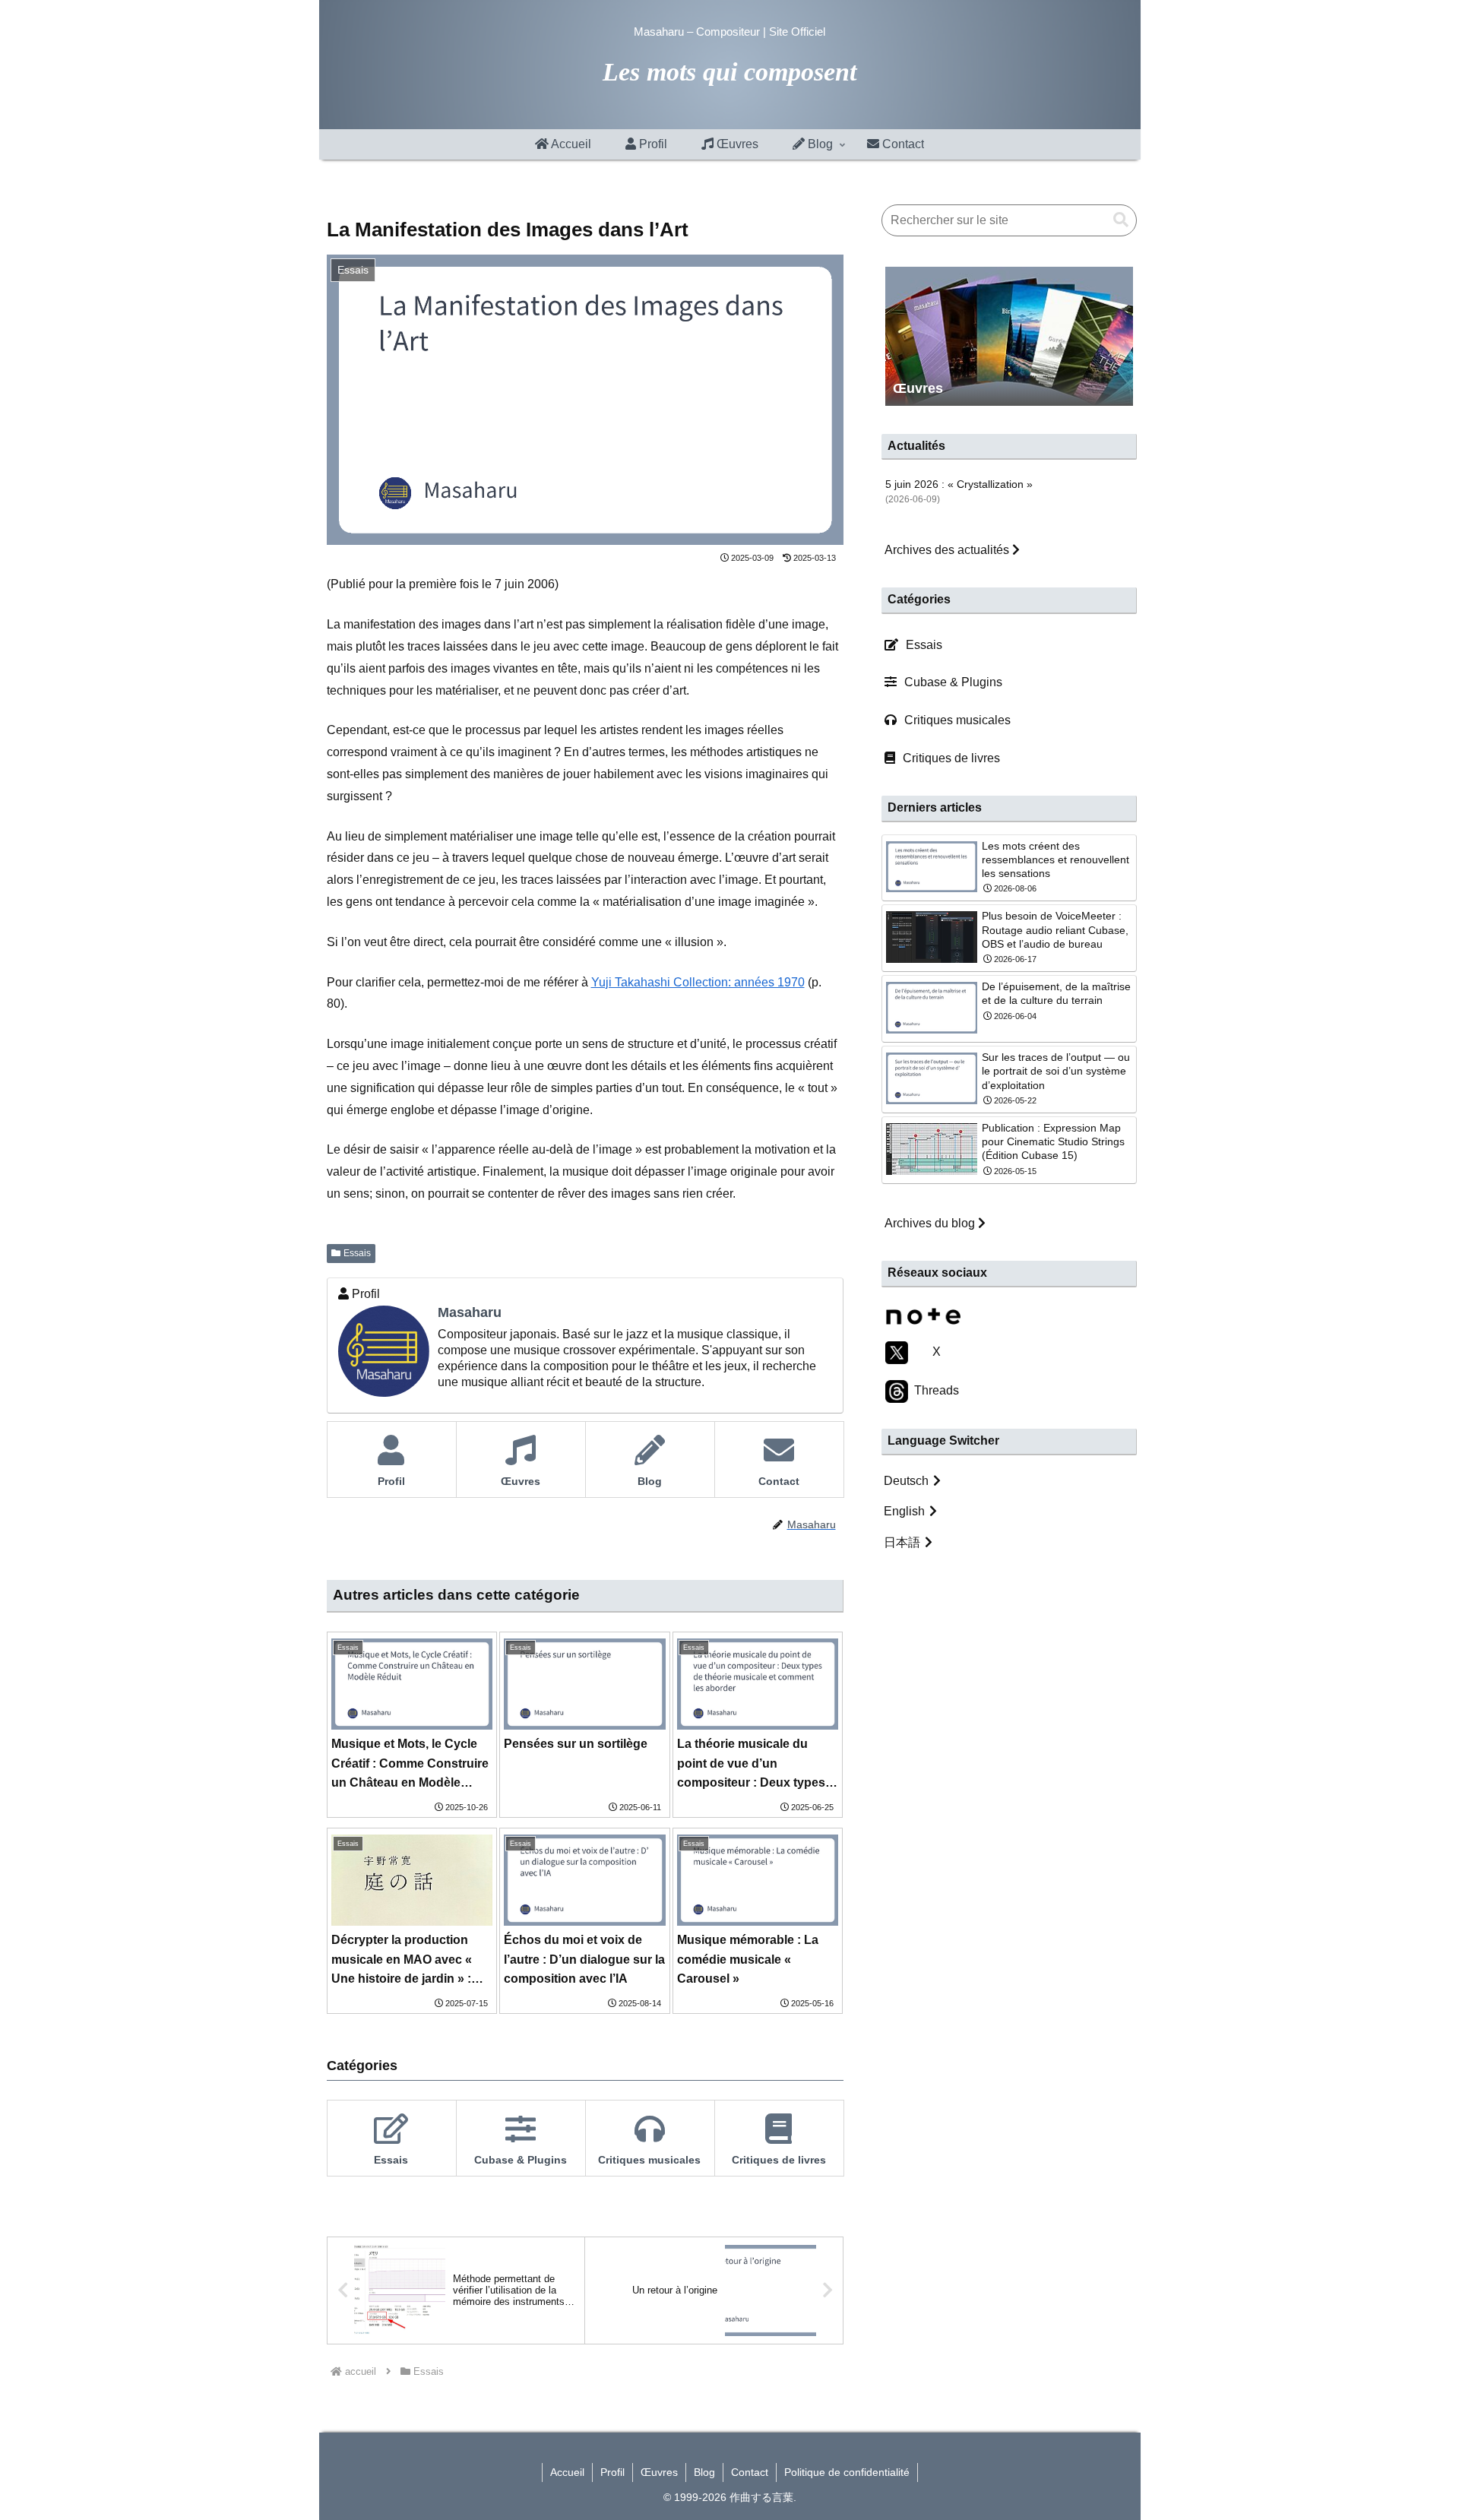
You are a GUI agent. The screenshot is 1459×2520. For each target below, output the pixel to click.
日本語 (902, 1542)
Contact (750, 2472)
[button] (1121, 220)
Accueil (567, 2472)
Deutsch (906, 1481)
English (904, 1511)
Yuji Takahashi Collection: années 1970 (698, 982)
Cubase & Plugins (953, 682)
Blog (704, 2472)
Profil (612, 2472)
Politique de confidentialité (847, 2472)
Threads (934, 1390)
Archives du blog (931, 1223)
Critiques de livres (951, 758)
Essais (357, 1253)
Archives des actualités (948, 550)
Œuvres (659, 2472)
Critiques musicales (957, 720)
